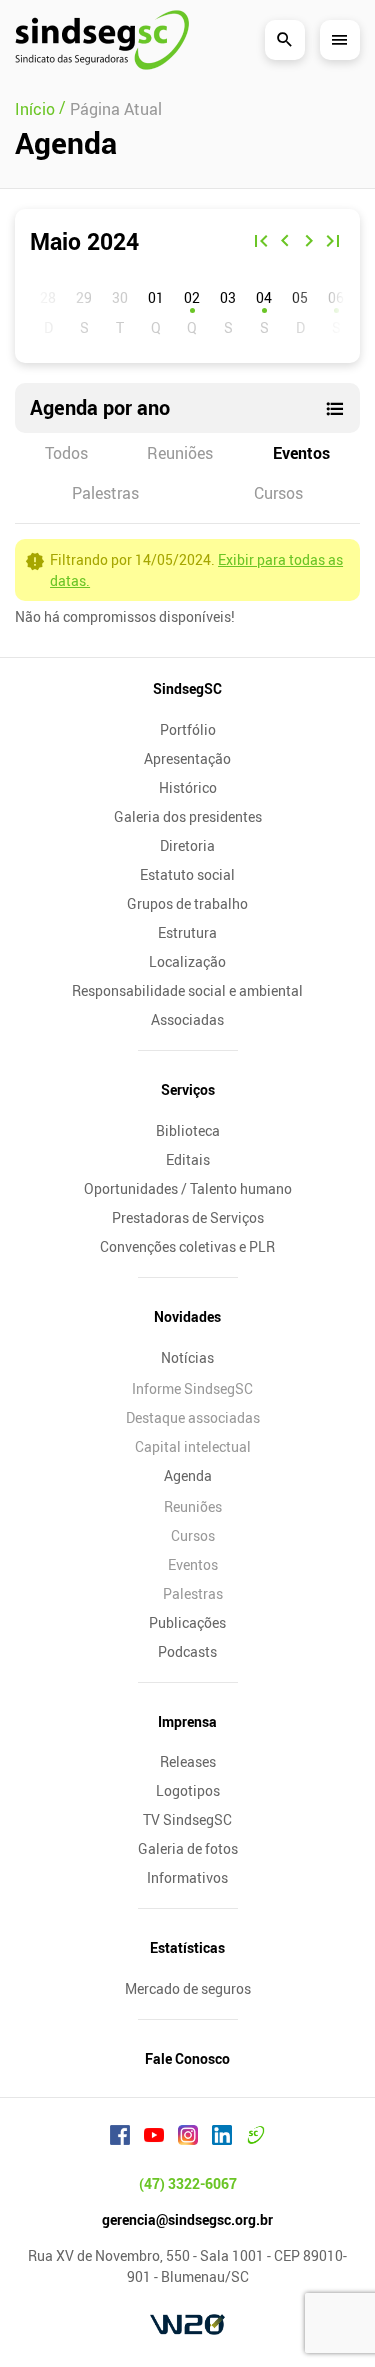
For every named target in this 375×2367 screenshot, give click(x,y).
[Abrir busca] (285, 40)
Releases (188, 1761)
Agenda (188, 1475)
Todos (66, 453)
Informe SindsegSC (192, 1388)
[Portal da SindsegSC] (256, 2138)
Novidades (187, 1316)
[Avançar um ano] (333, 243)
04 (264, 297)
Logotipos (188, 1790)
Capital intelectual (193, 1446)
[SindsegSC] (102, 40)
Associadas (187, 1019)
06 (336, 297)
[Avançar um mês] (309, 243)
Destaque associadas (193, 1417)
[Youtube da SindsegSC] (154, 2138)
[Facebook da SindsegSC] (120, 2138)
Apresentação (187, 758)
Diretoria (187, 845)
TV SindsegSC (187, 1819)
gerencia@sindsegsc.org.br (187, 2219)
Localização (187, 961)
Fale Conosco (187, 2058)
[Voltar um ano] (261, 243)
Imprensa (187, 1721)
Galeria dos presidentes (188, 816)
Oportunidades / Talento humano (188, 1188)
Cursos (278, 493)
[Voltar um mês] (285, 243)
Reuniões (180, 453)
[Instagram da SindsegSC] (188, 2138)
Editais (188, 1159)
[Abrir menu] (340, 40)
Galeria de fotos (188, 1848)
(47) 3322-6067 (188, 2183)
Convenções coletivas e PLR (187, 1246)
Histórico (188, 787)
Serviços (188, 1089)
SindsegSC (187, 688)
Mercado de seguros (188, 1988)
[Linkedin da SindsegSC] (222, 2138)
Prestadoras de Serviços (188, 1217)
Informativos (187, 1877)
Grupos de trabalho (187, 903)
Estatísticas (187, 1947)
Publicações (187, 1622)
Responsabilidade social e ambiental (187, 990)
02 (192, 297)
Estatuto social (187, 874)
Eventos (301, 453)
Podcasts (187, 1651)
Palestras (105, 493)
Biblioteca (188, 1130)
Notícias (187, 1357)
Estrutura (187, 932)
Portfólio (188, 729)
